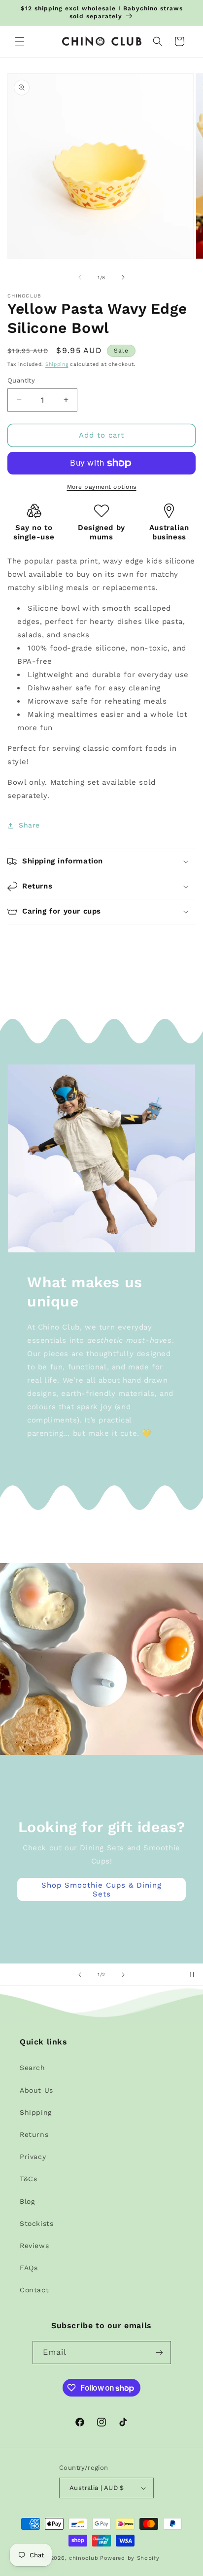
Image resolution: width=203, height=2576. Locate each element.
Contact (34, 2290)
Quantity (21, 380)
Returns (34, 2134)
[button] (20, 41)
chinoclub (84, 2558)
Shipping (57, 364)
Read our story (102, 1932)
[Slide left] (80, 277)
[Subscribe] (160, 2353)
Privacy (33, 2157)
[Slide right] (123, 277)
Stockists (36, 2223)
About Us (36, 2090)
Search (33, 2068)
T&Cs (28, 2179)
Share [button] (29, 825)
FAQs (29, 2268)
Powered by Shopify (130, 2558)
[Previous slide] (80, 1975)
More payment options (102, 487)
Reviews (34, 2246)
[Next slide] (123, 1975)
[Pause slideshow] (192, 1975)
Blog (27, 2201)
